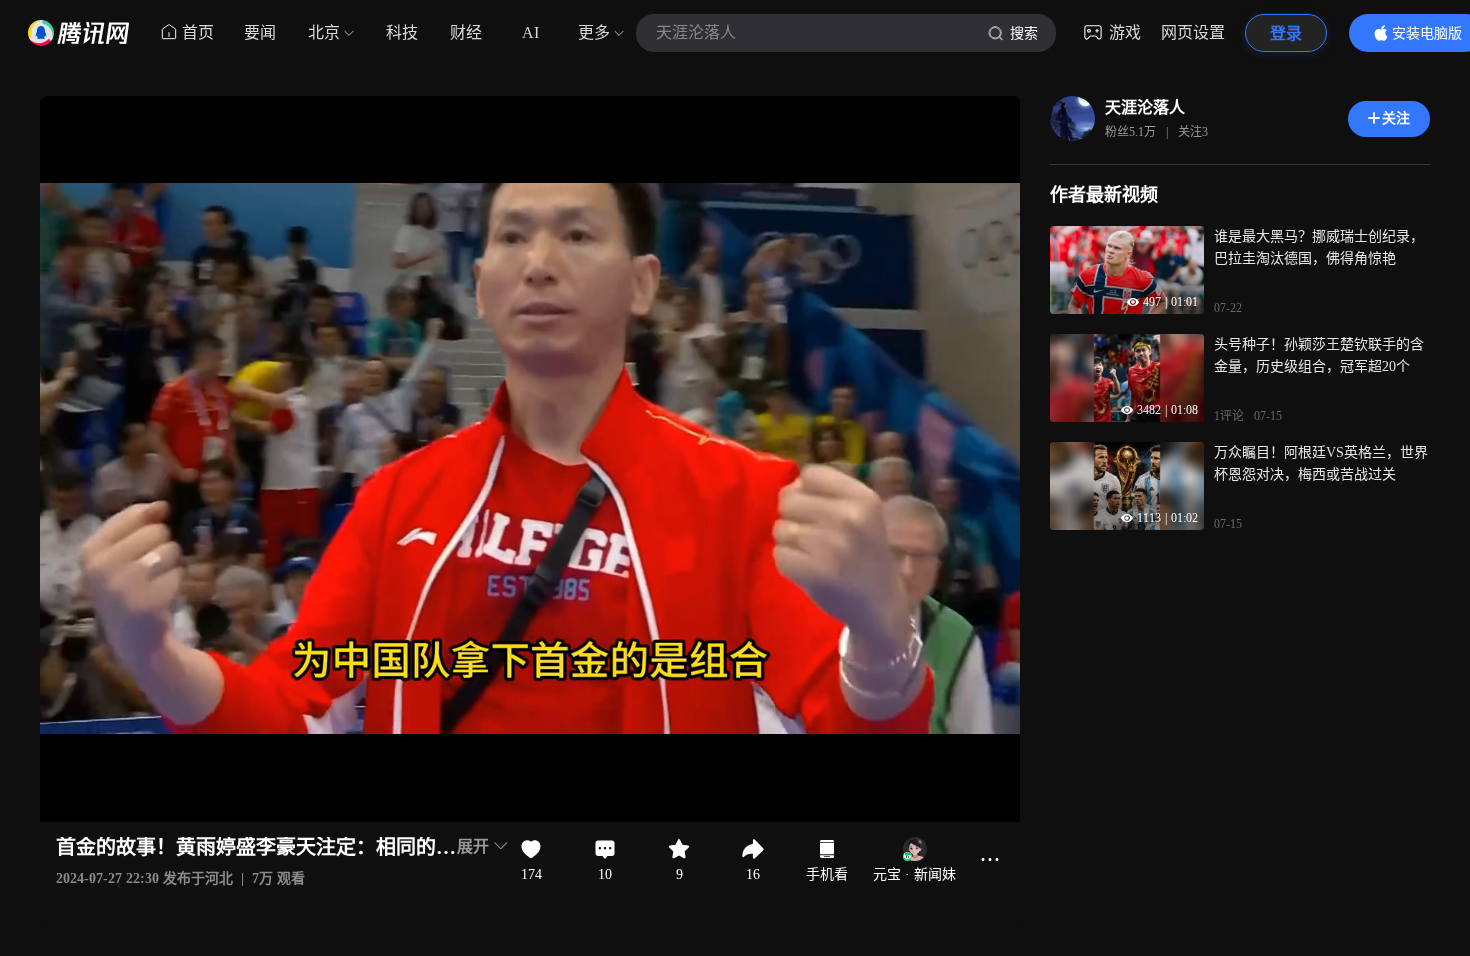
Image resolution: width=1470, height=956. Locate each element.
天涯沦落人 (1145, 107)
